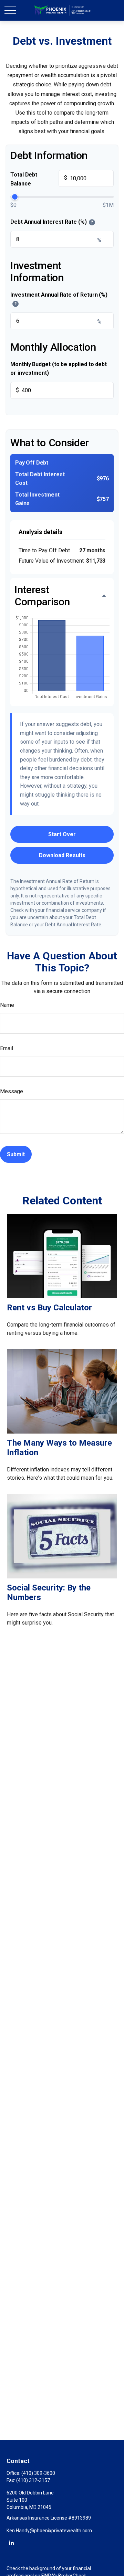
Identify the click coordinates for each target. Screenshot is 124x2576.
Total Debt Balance (39, 179)
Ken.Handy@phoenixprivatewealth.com (49, 2531)
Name (7, 1005)
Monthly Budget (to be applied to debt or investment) (59, 369)
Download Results (62, 855)
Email (7, 1048)
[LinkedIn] (11, 2542)
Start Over (62, 834)
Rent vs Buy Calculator (49, 1308)
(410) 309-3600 (38, 2473)
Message (12, 1091)
